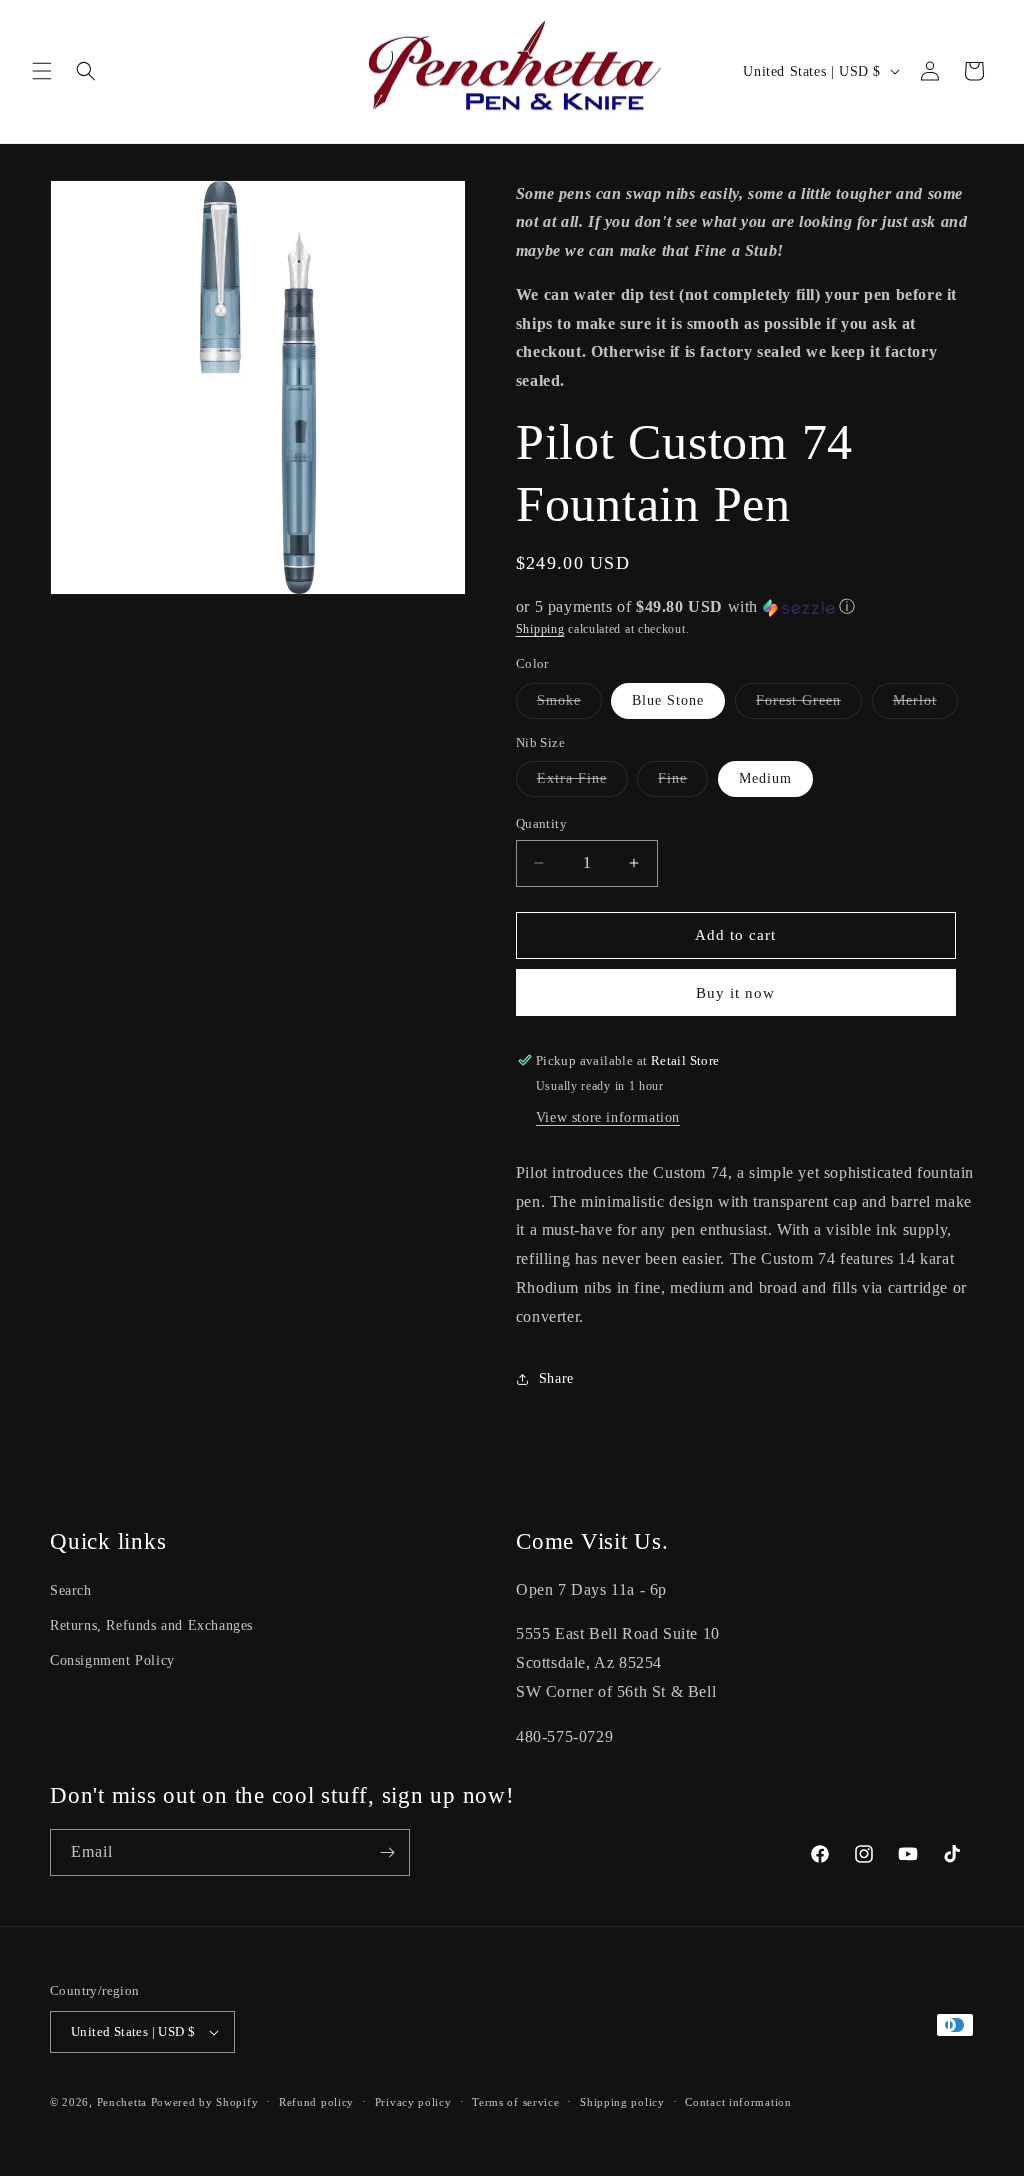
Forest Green (809, 705)
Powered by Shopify (205, 2102)
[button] (42, 71)
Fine (683, 783)
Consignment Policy (112, 1660)
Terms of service (515, 2102)
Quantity (541, 823)
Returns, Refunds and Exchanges (151, 1625)
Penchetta (124, 2102)
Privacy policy (413, 2102)
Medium (765, 778)
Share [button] (556, 1378)
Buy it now (735, 993)
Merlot (925, 705)
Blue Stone (668, 700)
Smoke (569, 705)
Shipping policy (622, 2102)
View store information (608, 1117)
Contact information (738, 2102)
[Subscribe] (387, 1852)
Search (71, 1590)
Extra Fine (582, 783)
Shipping (540, 629)
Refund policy (316, 2102)
